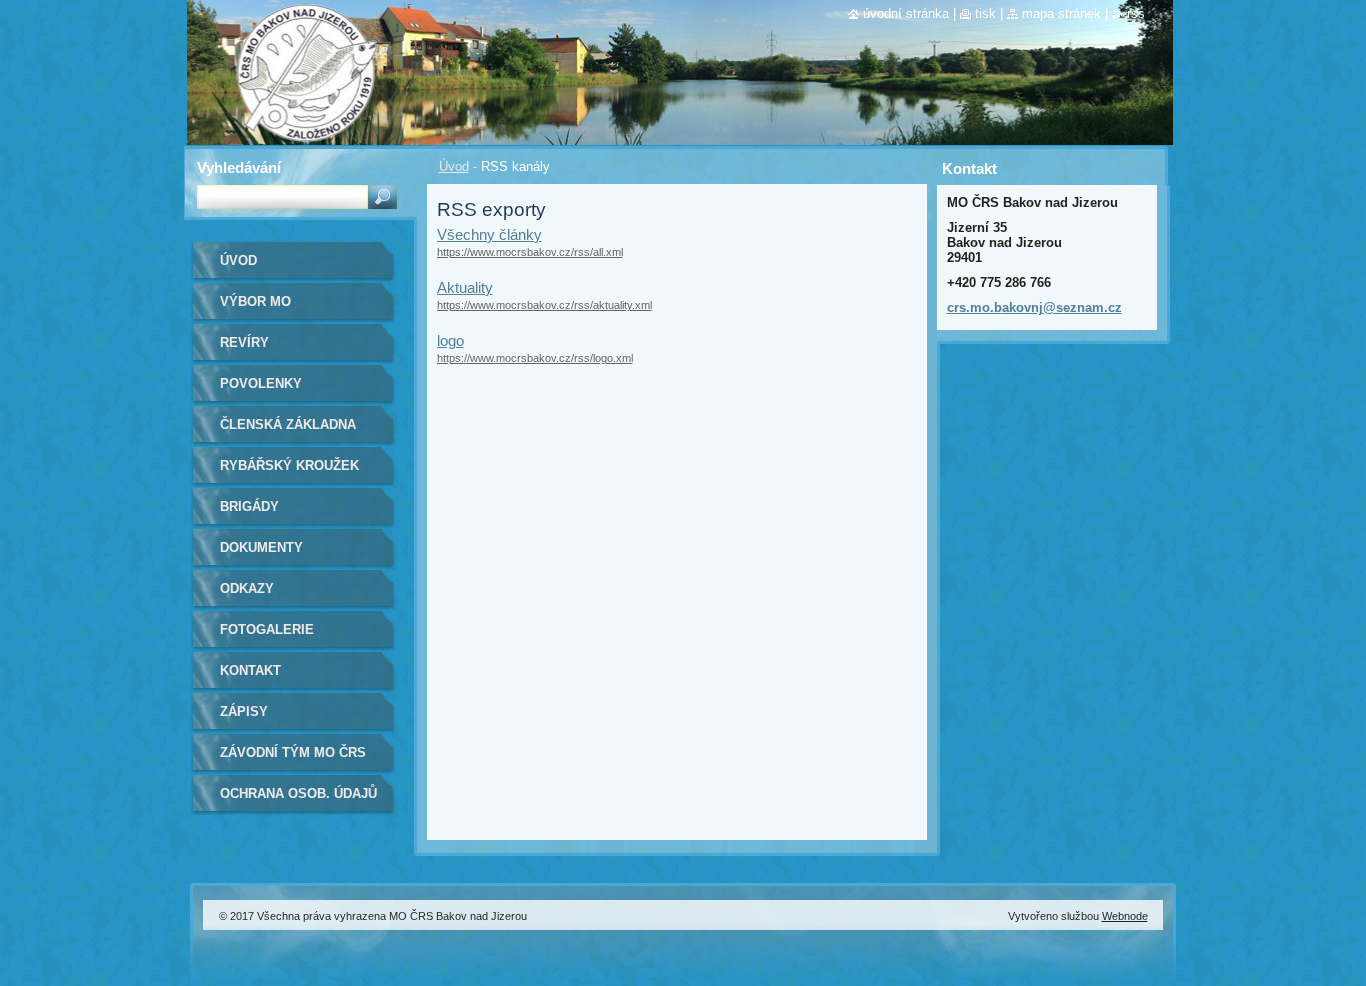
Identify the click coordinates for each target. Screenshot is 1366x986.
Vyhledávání (239, 167)
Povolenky (261, 383)
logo (450, 340)
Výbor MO (255, 301)
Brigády (249, 506)
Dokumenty (261, 547)
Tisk (985, 13)
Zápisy (244, 711)
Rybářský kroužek (289, 465)
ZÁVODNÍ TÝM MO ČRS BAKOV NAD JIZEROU (293, 759)
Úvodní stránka (906, 13)
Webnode (1125, 916)
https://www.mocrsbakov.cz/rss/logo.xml (535, 358)
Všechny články (489, 234)
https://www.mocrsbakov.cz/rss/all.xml (530, 252)
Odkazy (247, 588)
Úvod (454, 166)
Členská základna (288, 424)
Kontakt (250, 670)
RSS (1136, 13)
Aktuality (465, 287)
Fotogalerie (267, 629)
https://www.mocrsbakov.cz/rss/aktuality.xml (544, 305)
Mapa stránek (1061, 13)
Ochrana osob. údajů (298, 793)
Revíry (244, 342)
